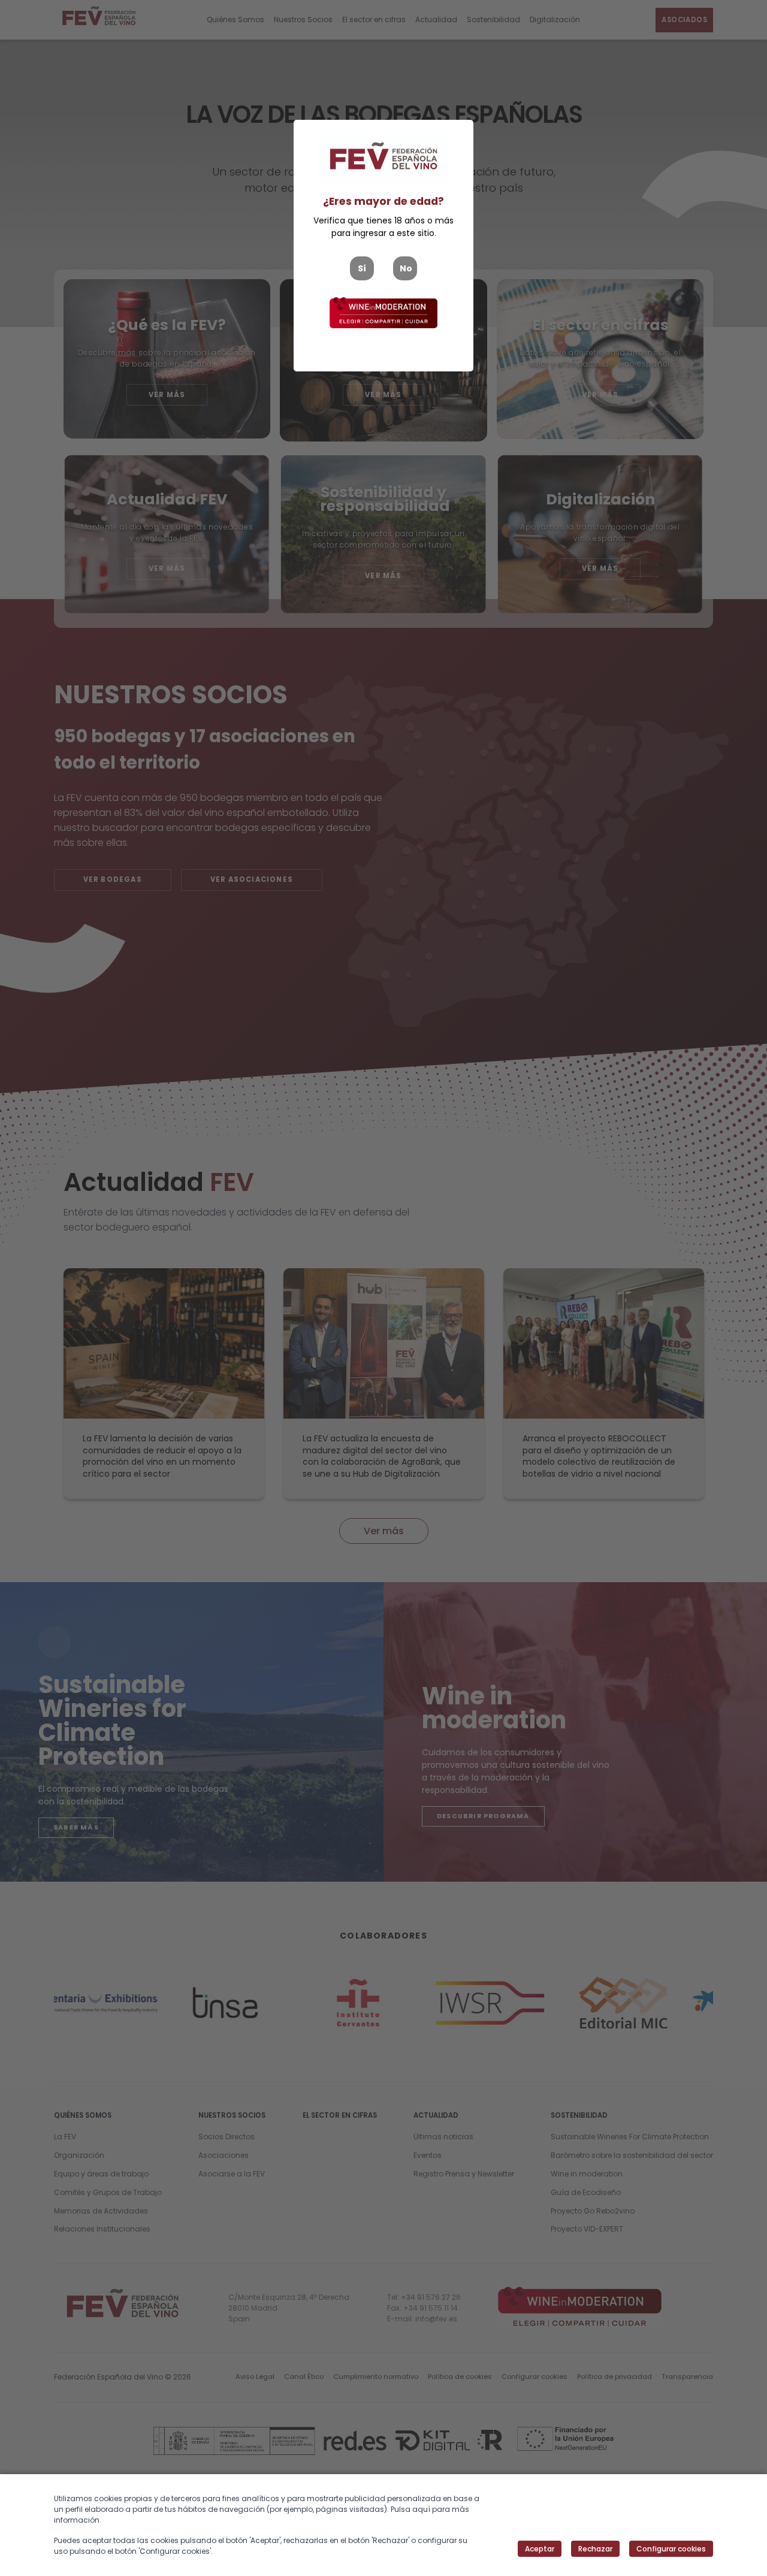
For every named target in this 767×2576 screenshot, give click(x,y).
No (406, 268)
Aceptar (540, 2549)
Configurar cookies (671, 2549)
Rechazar (595, 2549)
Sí (362, 268)
